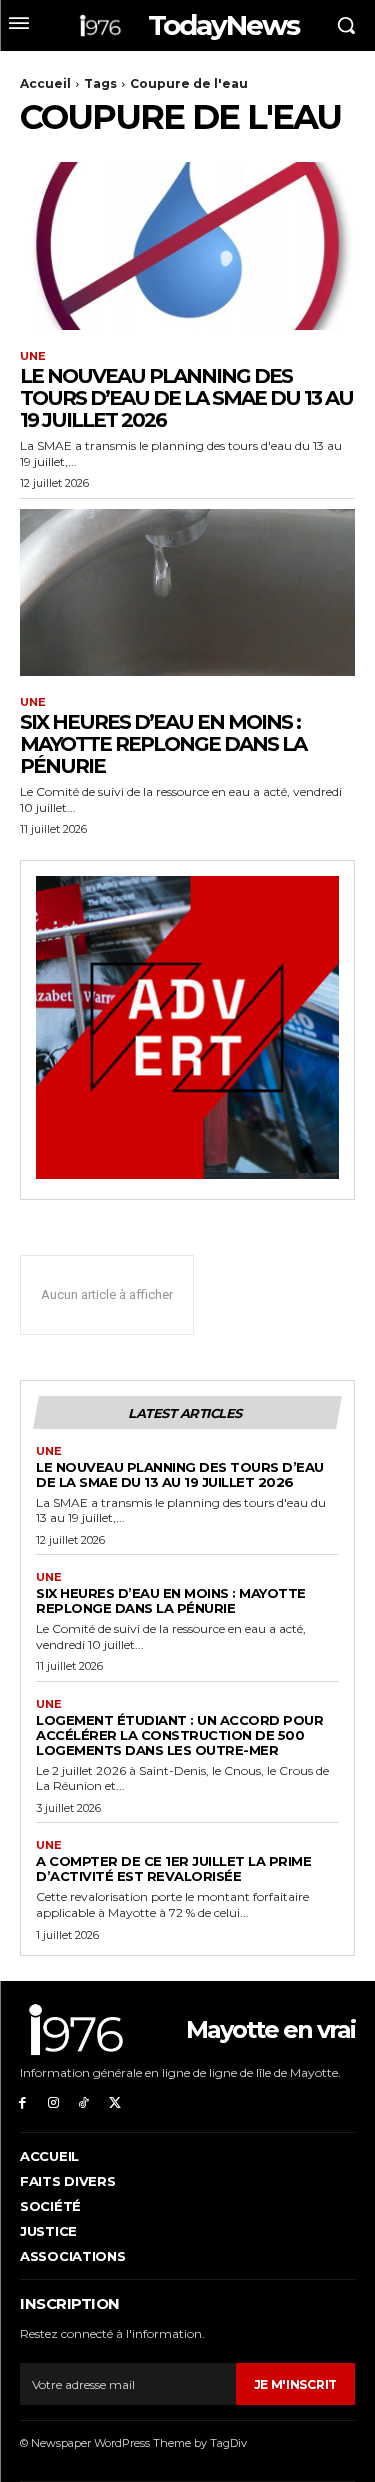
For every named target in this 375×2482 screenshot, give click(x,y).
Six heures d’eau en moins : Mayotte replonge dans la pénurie (163, 744)
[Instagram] (53, 2101)
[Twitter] (114, 2101)
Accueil (45, 83)
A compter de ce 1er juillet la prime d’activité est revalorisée (173, 1868)
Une (33, 356)
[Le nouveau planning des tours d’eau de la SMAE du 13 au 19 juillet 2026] (187, 246)
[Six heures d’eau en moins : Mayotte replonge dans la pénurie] (187, 593)
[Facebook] (22, 2101)
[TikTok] (84, 2101)
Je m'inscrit (295, 2384)
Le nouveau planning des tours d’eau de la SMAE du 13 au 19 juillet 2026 (186, 398)
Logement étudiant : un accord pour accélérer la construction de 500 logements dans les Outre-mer (179, 1735)
